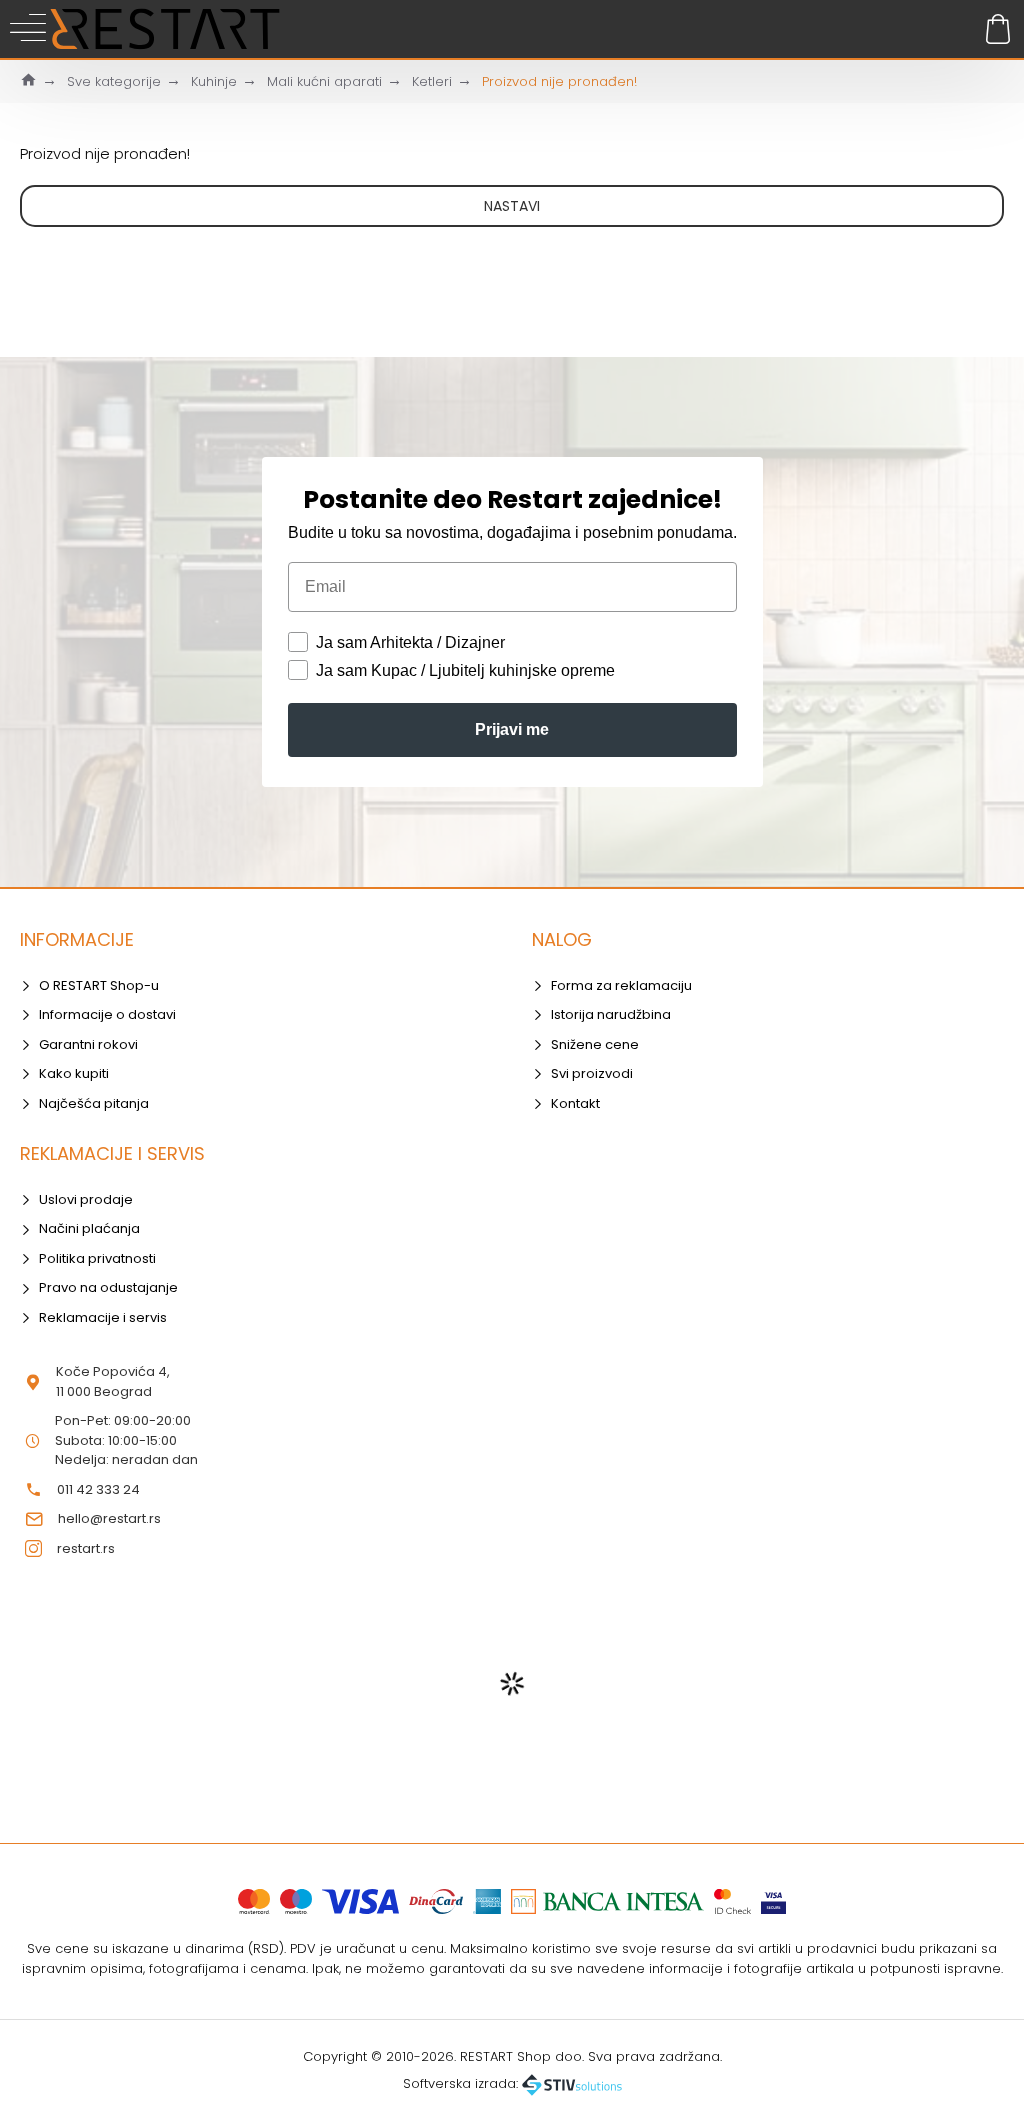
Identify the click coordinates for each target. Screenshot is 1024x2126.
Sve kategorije (114, 81)
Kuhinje (214, 81)
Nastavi (512, 206)
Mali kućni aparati (324, 81)
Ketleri (432, 81)
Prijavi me (512, 729)
